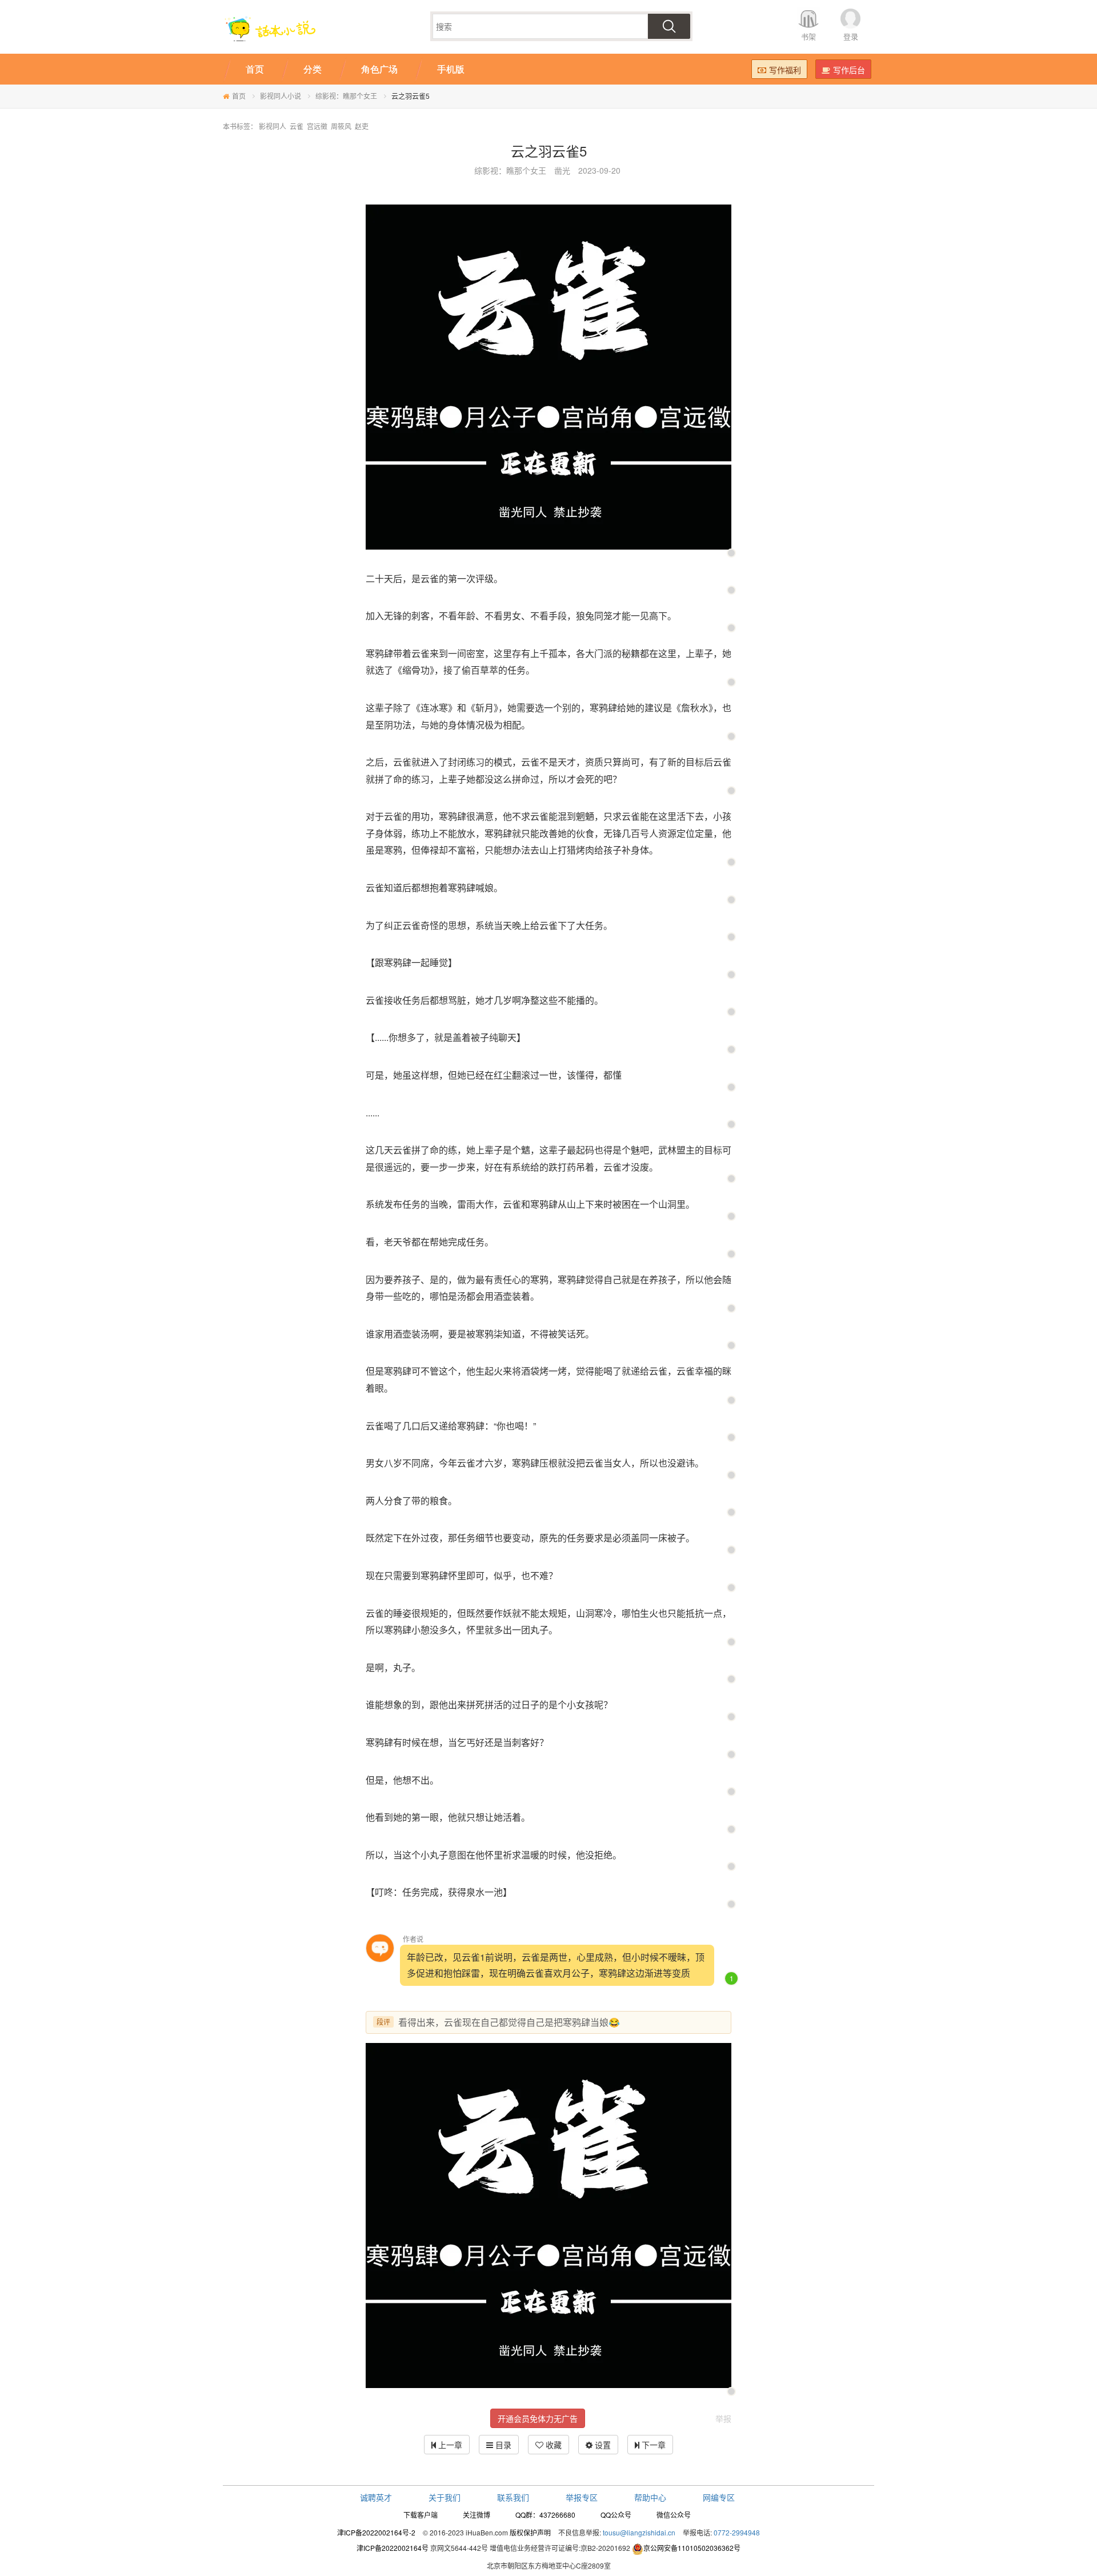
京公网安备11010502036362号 (692, 2548)
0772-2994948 (737, 2532)
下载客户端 (421, 2515)
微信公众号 (674, 2515)
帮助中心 (650, 2497)
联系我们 (513, 2497)
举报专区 (582, 2497)
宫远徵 (317, 126)
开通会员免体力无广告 (538, 2418)
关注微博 (477, 2515)
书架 (808, 36)
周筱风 (341, 126)
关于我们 (445, 2497)
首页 (239, 96)
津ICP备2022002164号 (393, 2548)
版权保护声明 (530, 2532)
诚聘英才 (376, 2497)
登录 (851, 36)
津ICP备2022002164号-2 (376, 2532)
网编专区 (719, 2497)
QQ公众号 (616, 2515)
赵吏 (362, 126)
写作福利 (785, 70)
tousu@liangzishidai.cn (639, 2532)
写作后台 (849, 70)
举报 (723, 2418)
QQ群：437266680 (545, 2515)
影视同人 (273, 126)
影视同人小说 (281, 96)
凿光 (562, 170)
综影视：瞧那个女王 (346, 96)
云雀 (297, 126)
